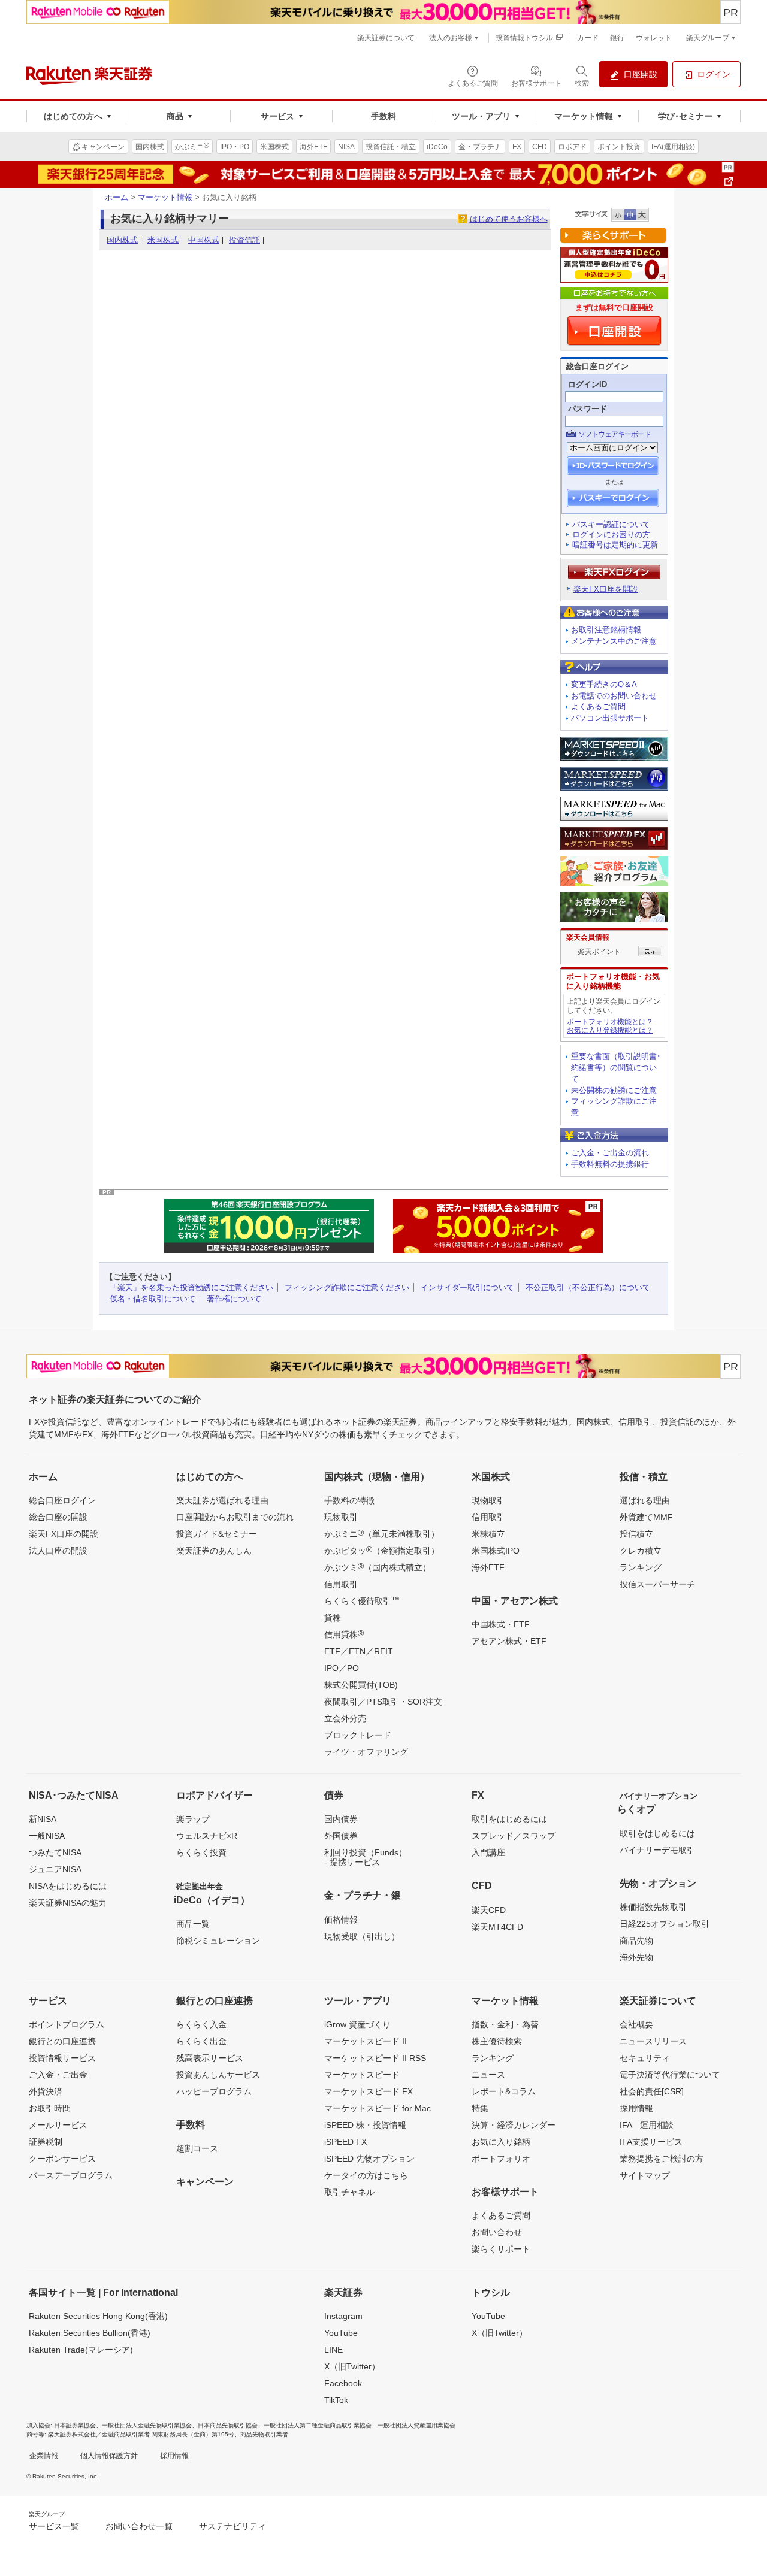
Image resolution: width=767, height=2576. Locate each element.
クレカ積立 (641, 1551)
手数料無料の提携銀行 (610, 1164)
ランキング (641, 1567)
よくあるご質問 (598, 706)
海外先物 (636, 1957)
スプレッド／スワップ (514, 1836)
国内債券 (341, 1819)
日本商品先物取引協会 (228, 2425)
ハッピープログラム (214, 2091)
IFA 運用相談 (647, 2125)
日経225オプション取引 (665, 1924)
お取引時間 (50, 2108)
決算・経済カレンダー (514, 2125)
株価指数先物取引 (653, 1907)
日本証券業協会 (75, 2425)
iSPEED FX (345, 2142)
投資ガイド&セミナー (217, 1534)
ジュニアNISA (55, 1869)
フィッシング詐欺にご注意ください (347, 1287)
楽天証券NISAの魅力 (68, 1903)
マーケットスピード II (366, 2041)
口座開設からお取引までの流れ (235, 1517)
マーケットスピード (362, 2075)
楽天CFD (489, 1910)
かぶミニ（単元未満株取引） (382, 1533)
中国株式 (204, 240)
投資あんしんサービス (218, 2075)
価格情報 (341, 1920)
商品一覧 (193, 1924)
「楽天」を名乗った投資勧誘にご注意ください (191, 1287)
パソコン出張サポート (610, 718)
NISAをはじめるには (68, 1886)
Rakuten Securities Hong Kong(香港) (98, 2316)
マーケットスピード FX (369, 2091)
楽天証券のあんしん (214, 1551)
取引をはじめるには (509, 1819)
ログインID (588, 384)
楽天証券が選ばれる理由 (222, 1500)
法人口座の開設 (58, 1551)
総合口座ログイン (62, 1500)
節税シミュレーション (218, 1941)
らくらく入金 (201, 2024)
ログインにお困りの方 (611, 535)
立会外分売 (345, 1718)
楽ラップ (193, 1819)
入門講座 (488, 1852)
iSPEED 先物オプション (369, 2159)
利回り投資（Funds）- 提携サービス (366, 1857)
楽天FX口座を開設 (606, 589)
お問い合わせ (497, 2232)
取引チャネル (349, 2192)
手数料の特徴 (349, 1500)
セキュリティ (645, 2058)
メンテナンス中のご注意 (614, 641)
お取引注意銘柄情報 (606, 630)
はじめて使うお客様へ (509, 219)
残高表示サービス (210, 2058)
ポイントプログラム (67, 2024)
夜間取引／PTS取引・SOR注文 (383, 1702)
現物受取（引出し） (362, 1936)
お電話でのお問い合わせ (614, 696)
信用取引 (341, 1584)
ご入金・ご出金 (58, 2075)
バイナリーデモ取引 (657, 1850)
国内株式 (122, 240)
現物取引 (341, 1517)
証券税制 (46, 2142)
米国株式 (163, 240)
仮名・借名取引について (153, 1299)
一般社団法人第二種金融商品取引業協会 (318, 2425)
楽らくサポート (501, 2249)
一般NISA (47, 1836)
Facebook (343, 2383)
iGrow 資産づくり (357, 2024)
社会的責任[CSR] (652, 2091)
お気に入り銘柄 (501, 2142)
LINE (333, 2350)
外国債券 (341, 1836)
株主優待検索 (497, 2041)
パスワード (588, 409)
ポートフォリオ (501, 2159)
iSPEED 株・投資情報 (365, 2125)
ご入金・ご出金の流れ (610, 1153)
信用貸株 (344, 1634)
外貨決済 (46, 2091)
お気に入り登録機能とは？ (610, 1030)
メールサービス (58, 2125)
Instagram (343, 2316)
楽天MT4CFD (497, 1927)
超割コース (197, 2148)
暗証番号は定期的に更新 (615, 545)
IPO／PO (342, 1668)
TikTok (336, 2400)
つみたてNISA (55, 1852)
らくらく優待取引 (362, 1600)
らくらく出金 (201, 2041)
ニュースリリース (653, 2041)
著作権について (234, 1299)
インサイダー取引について (467, 1287)
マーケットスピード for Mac (378, 2108)
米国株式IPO (496, 1551)
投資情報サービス (62, 2058)
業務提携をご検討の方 (662, 2159)
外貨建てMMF (646, 1517)
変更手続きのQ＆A (604, 684)
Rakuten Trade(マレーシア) (81, 2350)
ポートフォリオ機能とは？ (610, 1022)
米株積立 (488, 1534)
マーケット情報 (165, 197)
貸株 (333, 1618)
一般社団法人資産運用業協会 (416, 2425)
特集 (480, 2108)
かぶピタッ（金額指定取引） (382, 1550)
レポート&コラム (504, 2091)
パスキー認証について (611, 524)
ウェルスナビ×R (207, 1836)
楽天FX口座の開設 (64, 1534)
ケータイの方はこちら (366, 2175)
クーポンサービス (62, 2159)
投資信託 (244, 240)
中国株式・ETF (501, 1624)
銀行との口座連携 (62, 2041)
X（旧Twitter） (352, 2366)
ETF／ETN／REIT (359, 1651)
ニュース (488, 2075)
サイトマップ (645, 2175)
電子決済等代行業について (670, 2075)
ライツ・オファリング (366, 1752)
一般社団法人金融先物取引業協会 (147, 2425)
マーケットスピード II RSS (375, 2058)
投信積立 (636, 1534)
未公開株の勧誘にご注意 (614, 1090)
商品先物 (636, 1941)
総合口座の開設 (58, 1517)
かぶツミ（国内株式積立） (378, 1567)
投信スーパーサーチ (657, 1584)
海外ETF (488, 1567)
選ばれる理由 (645, 1500)
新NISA (43, 1819)
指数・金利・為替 (505, 2024)
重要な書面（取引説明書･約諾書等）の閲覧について (616, 1068)
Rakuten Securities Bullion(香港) (90, 2333)
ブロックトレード (358, 1735)
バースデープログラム (71, 2175)
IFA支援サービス (651, 2142)
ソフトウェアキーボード (614, 434)
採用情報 (636, 2108)
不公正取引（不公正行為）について (588, 1287)
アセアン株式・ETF (509, 1641)
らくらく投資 (201, 1852)
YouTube (341, 2333)
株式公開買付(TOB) (361, 1685)
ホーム (117, 197)
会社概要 (636, 2024)
